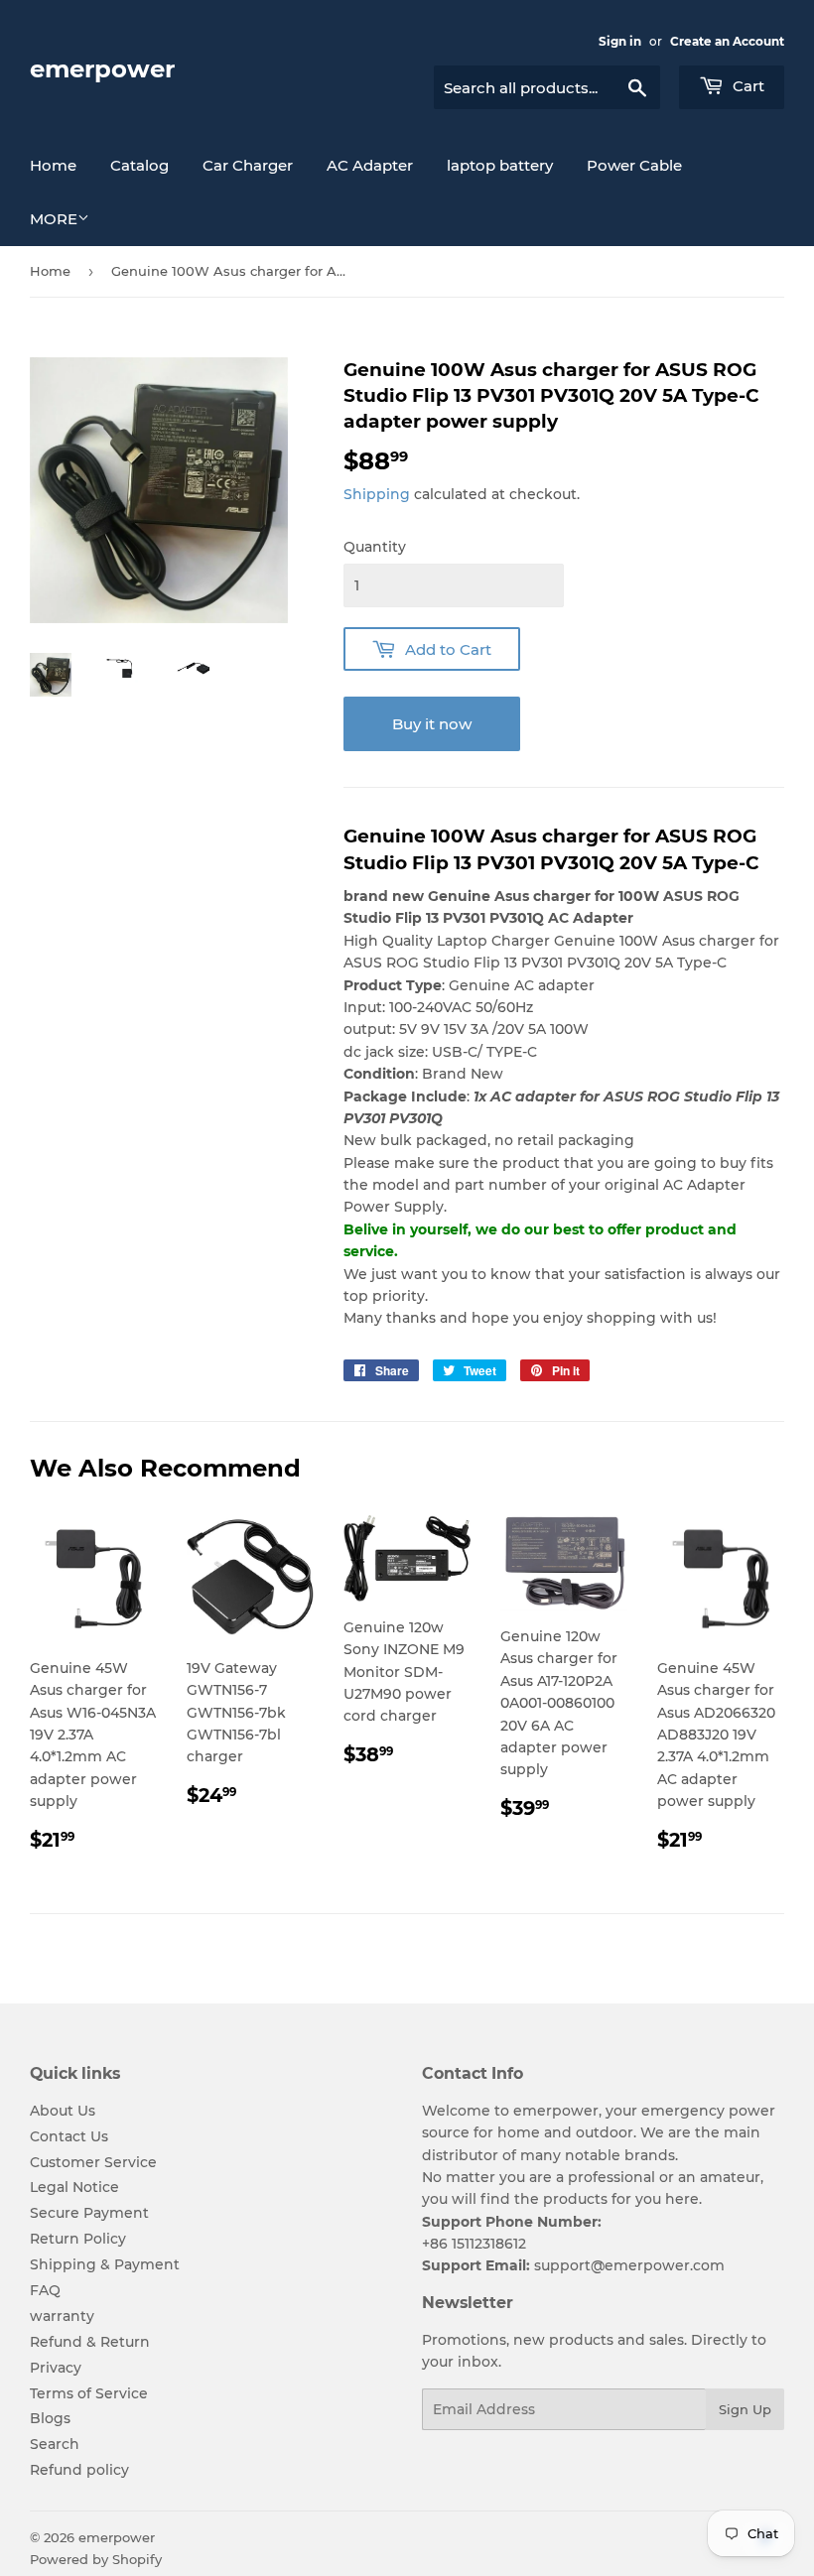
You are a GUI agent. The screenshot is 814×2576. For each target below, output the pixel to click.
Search (55, 2444)
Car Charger (248, 165)
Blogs (50, 2418)
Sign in (620, 41)
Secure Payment (89, 2213)
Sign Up (745, 2409)
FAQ (45, 2290)
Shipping (377, 494)
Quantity (375, 547)
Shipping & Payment (105, 2264)
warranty (62, 2316)
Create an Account (727, 41)
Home (53, 165)
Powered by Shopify (96, 2559)
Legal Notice (74, 2187)
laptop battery (500, 165)
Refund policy (79, 2470)
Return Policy (78, 2239)
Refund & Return (90, 2342)
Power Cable (634, 165)
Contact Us (69, 2136)
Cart (746, 86)
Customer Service (93, 2162)
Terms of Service (89, 2393)
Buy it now (432, 724)
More (54, 219)
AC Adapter (370, 165)
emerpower (102, 69)
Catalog (139, 165)
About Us (63, 2111)
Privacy (56, 2368)
